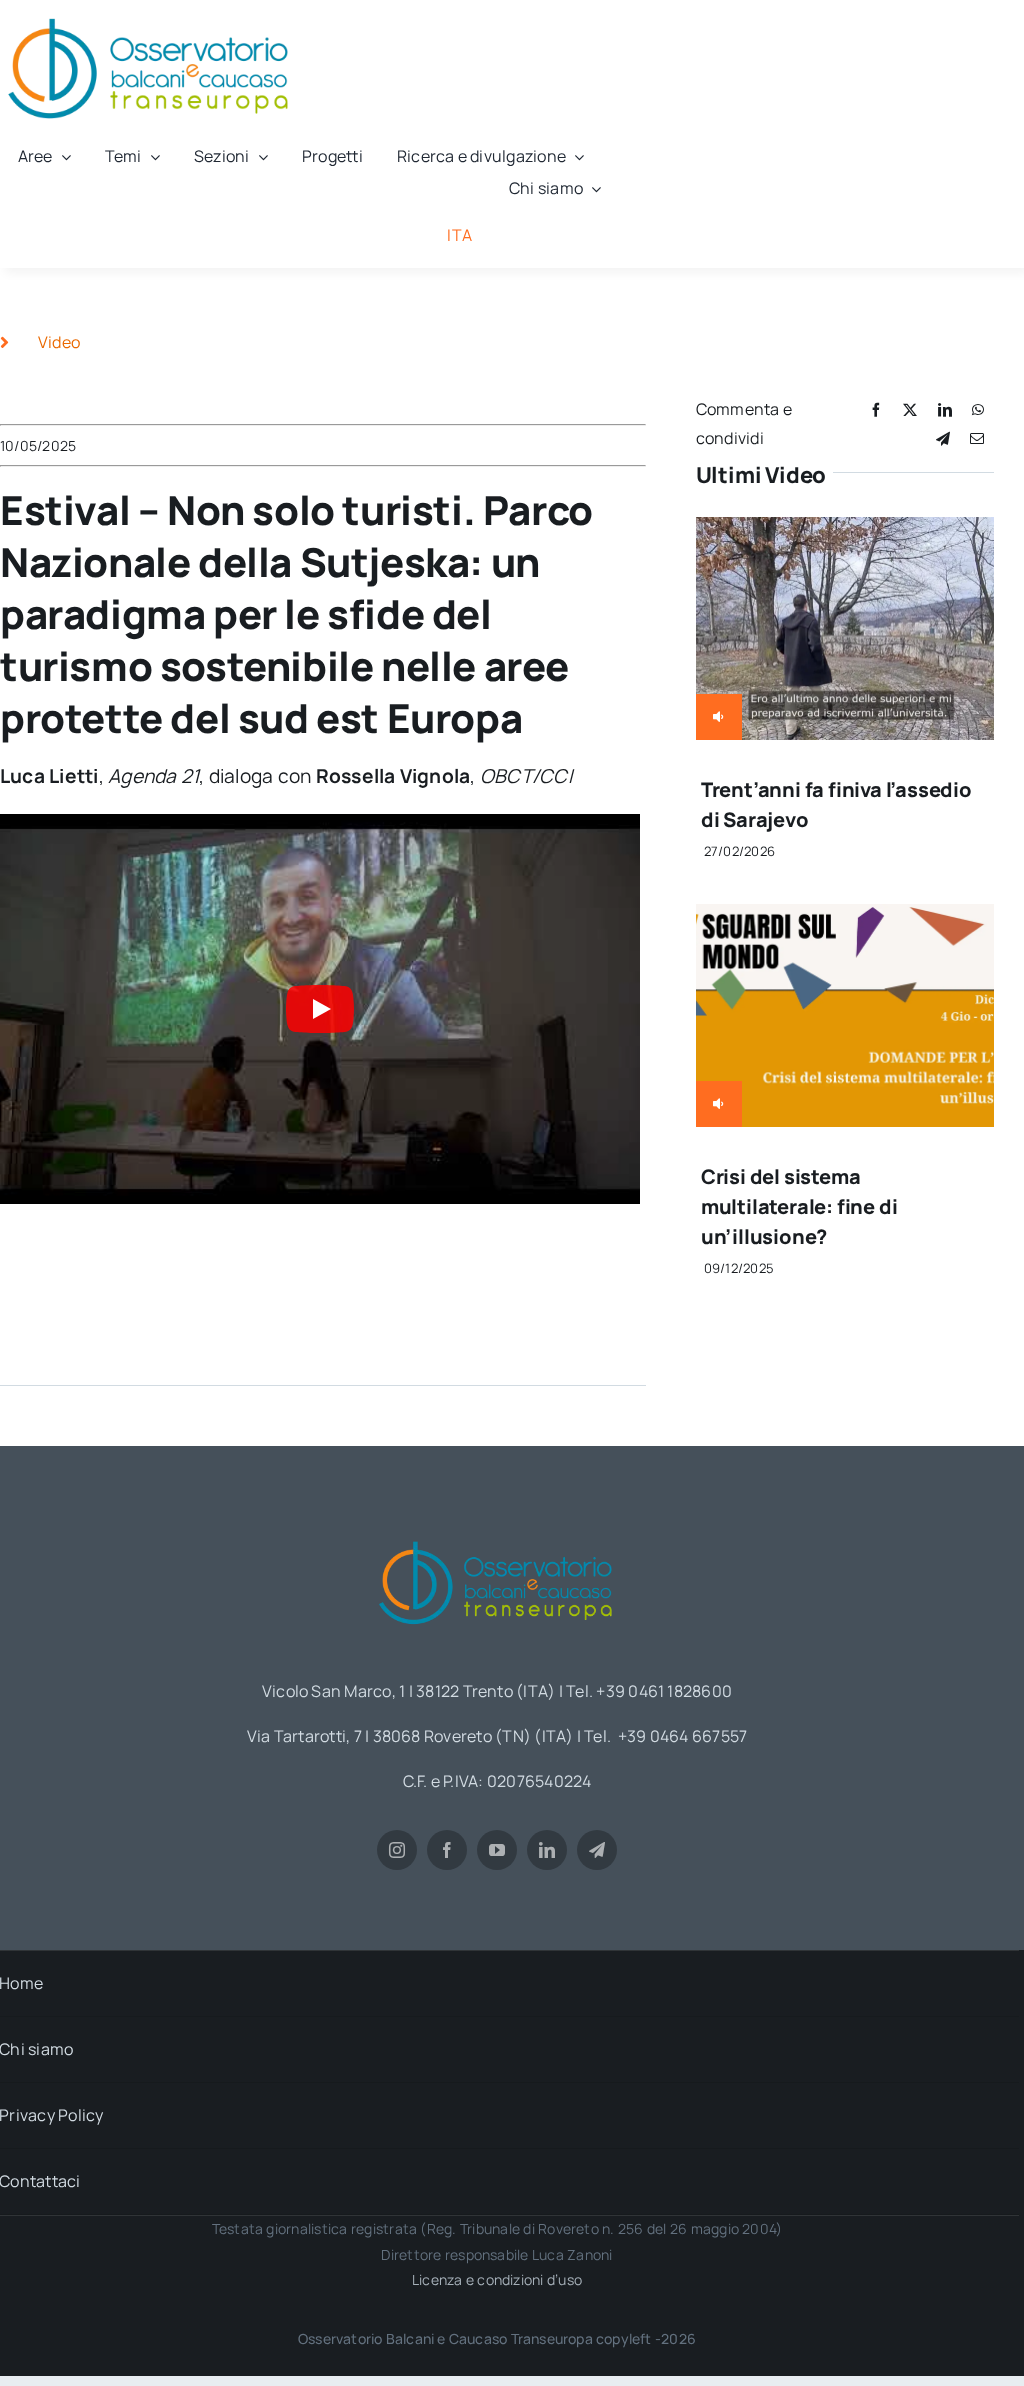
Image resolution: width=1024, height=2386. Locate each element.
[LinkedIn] (945, 409)
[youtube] (497, 1850)
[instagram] (397, 1850)
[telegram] (597, 1850)
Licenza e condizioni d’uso (497, 2279)
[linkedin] (547, 1850)
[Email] (977, 438)
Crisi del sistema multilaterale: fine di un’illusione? (799, 1206)
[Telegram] (943, 438)
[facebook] (447, 1850)
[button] (320, 1009)
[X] (910, 409)
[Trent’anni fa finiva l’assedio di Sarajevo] (845, 531)
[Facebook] (876, 409)
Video (59, 342)
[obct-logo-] (497, 1534)
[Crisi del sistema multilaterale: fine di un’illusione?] (845, 918)
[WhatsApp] (978, 409)
